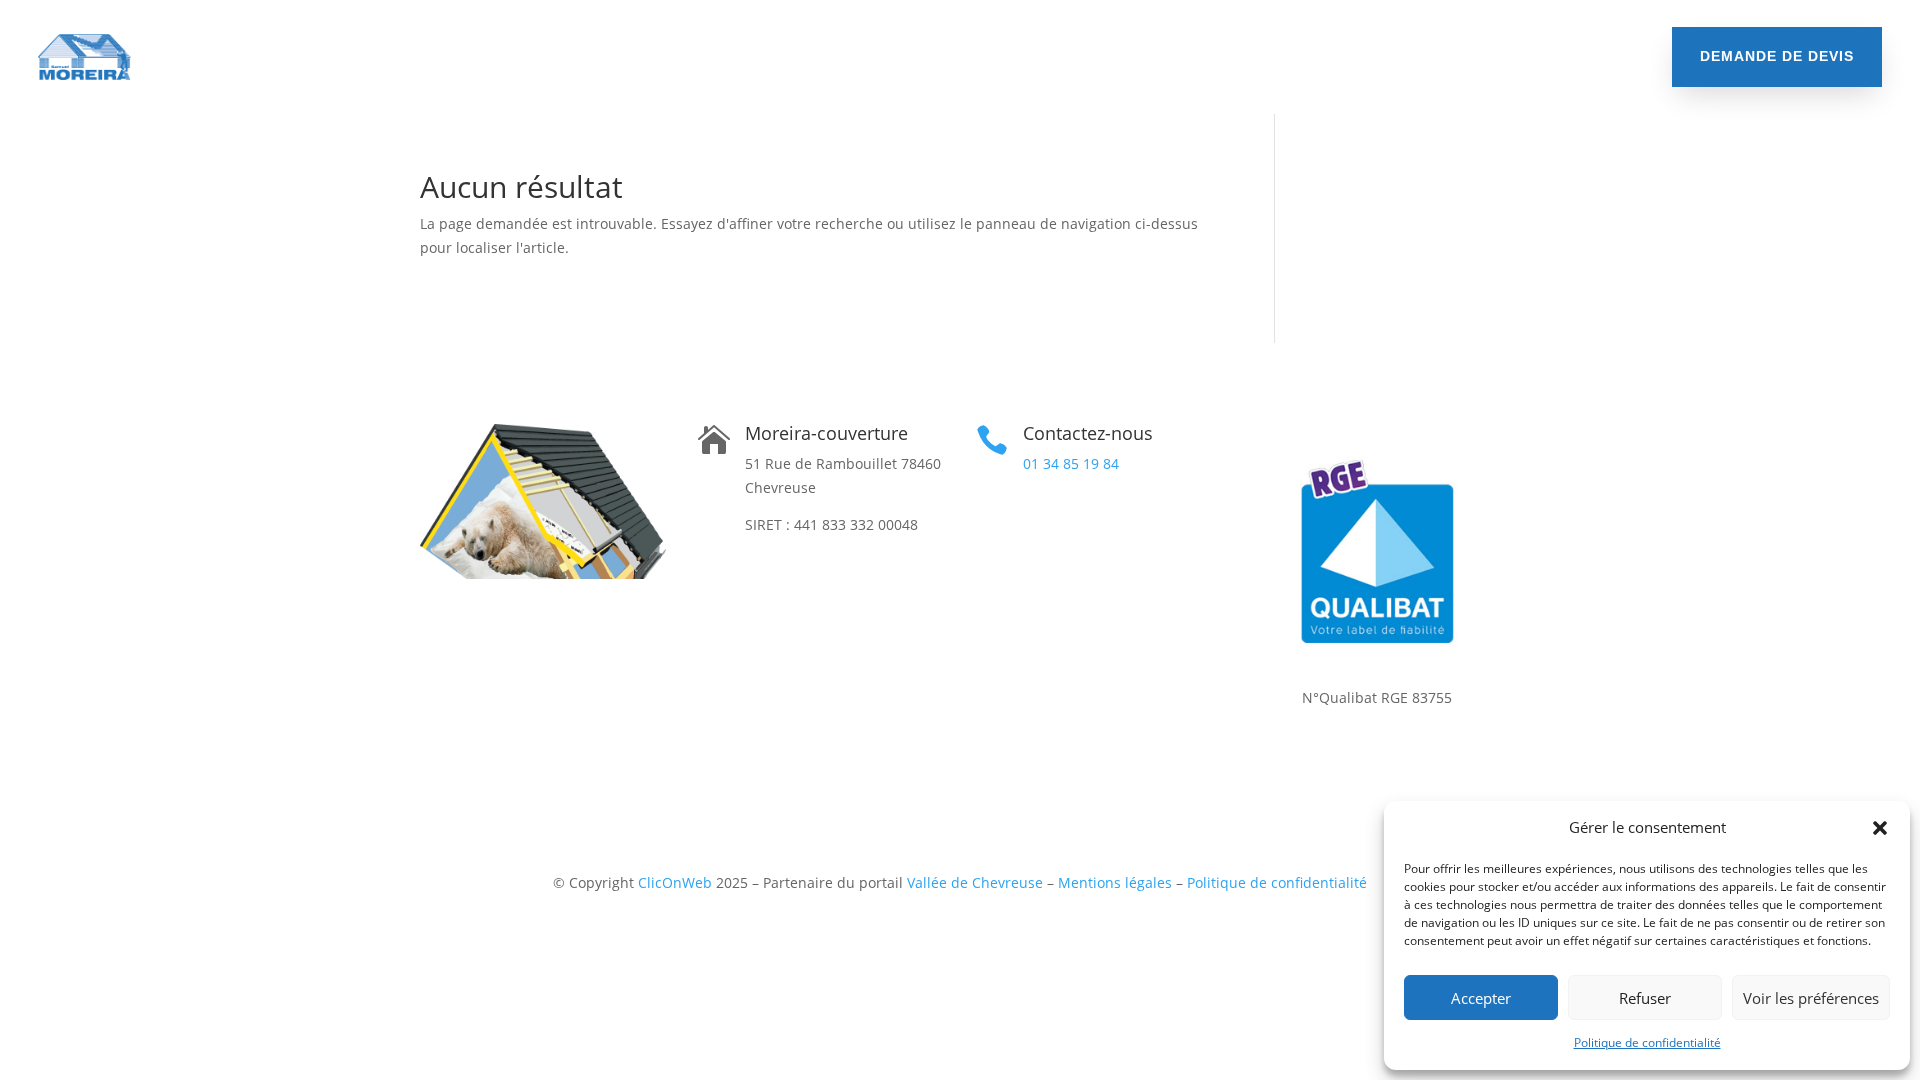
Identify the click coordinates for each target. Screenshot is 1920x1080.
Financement (1249, 57)
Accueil (267, 57)
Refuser (1645, 998)
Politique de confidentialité (1647, 1042)
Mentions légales (1115, 882)
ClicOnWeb (675, 882)
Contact (1466, 57)
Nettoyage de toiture (789, 57)
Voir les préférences (1811, 998)
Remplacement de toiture (589, 57)
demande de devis (1777, 56)
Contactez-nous (1088, 433)
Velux (1158, 57)
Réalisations (1366, 57)
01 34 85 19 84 (1071, 463)
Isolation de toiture (394, 57)
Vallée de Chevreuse (975, 882)
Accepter (1481, 998)
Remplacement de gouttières (1003, 57)
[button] (1880, 828)
